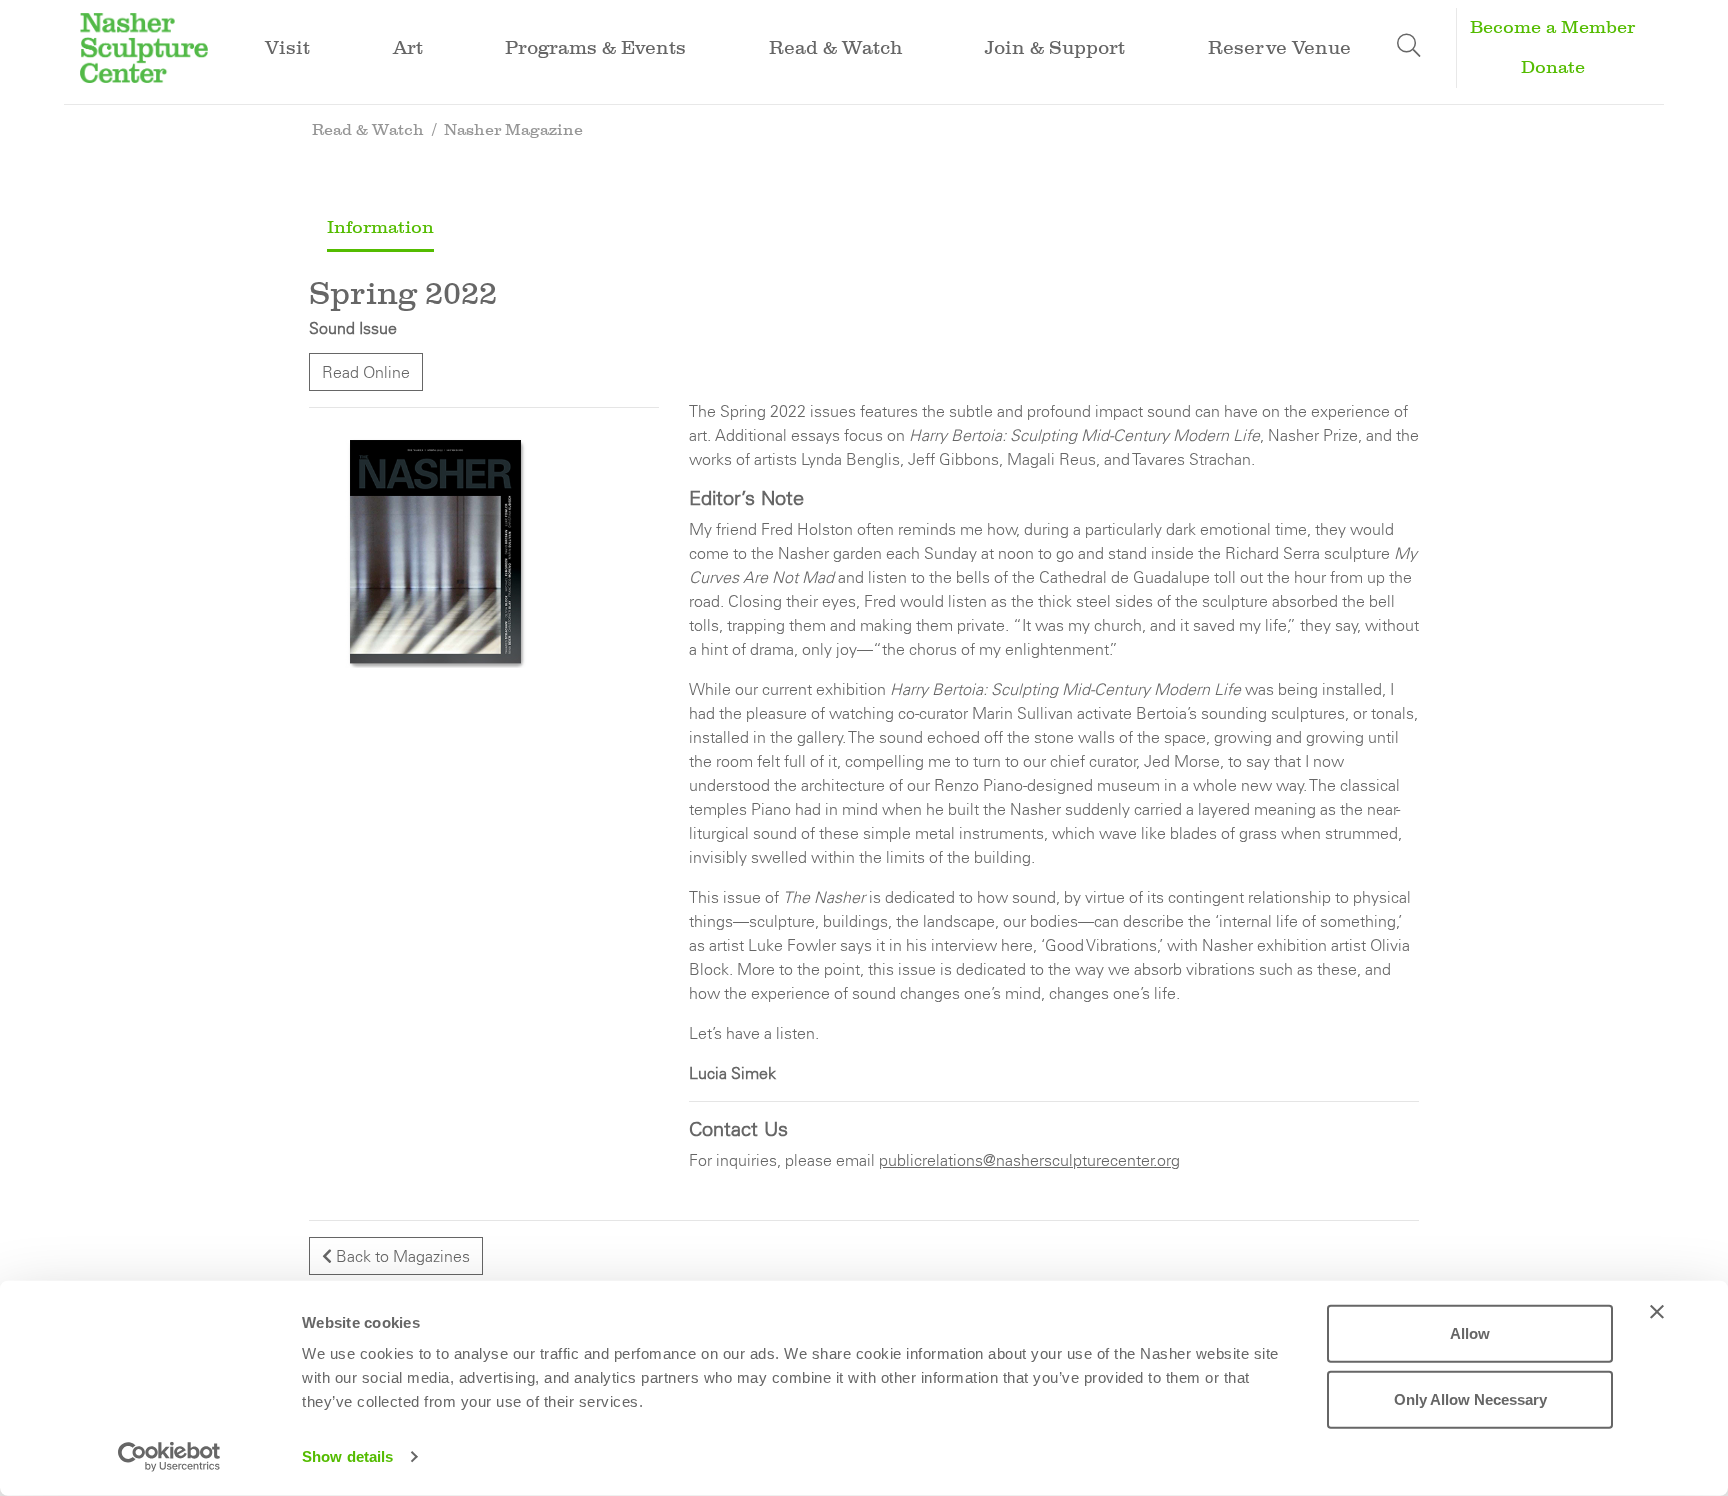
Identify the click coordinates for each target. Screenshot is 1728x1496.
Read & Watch (368, 129)
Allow (1470, 1333)
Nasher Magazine (513, 129)
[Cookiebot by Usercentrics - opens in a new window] (169, 1457)
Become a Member (1552, 27)
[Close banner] (1657, 1312)
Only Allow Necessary (1470, 1398)
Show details (347, 1456)
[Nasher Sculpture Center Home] (144, 46)
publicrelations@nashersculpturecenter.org (1029, 1160)
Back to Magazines (401, 1256)
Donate (1553, 67)
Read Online (366, 372)
